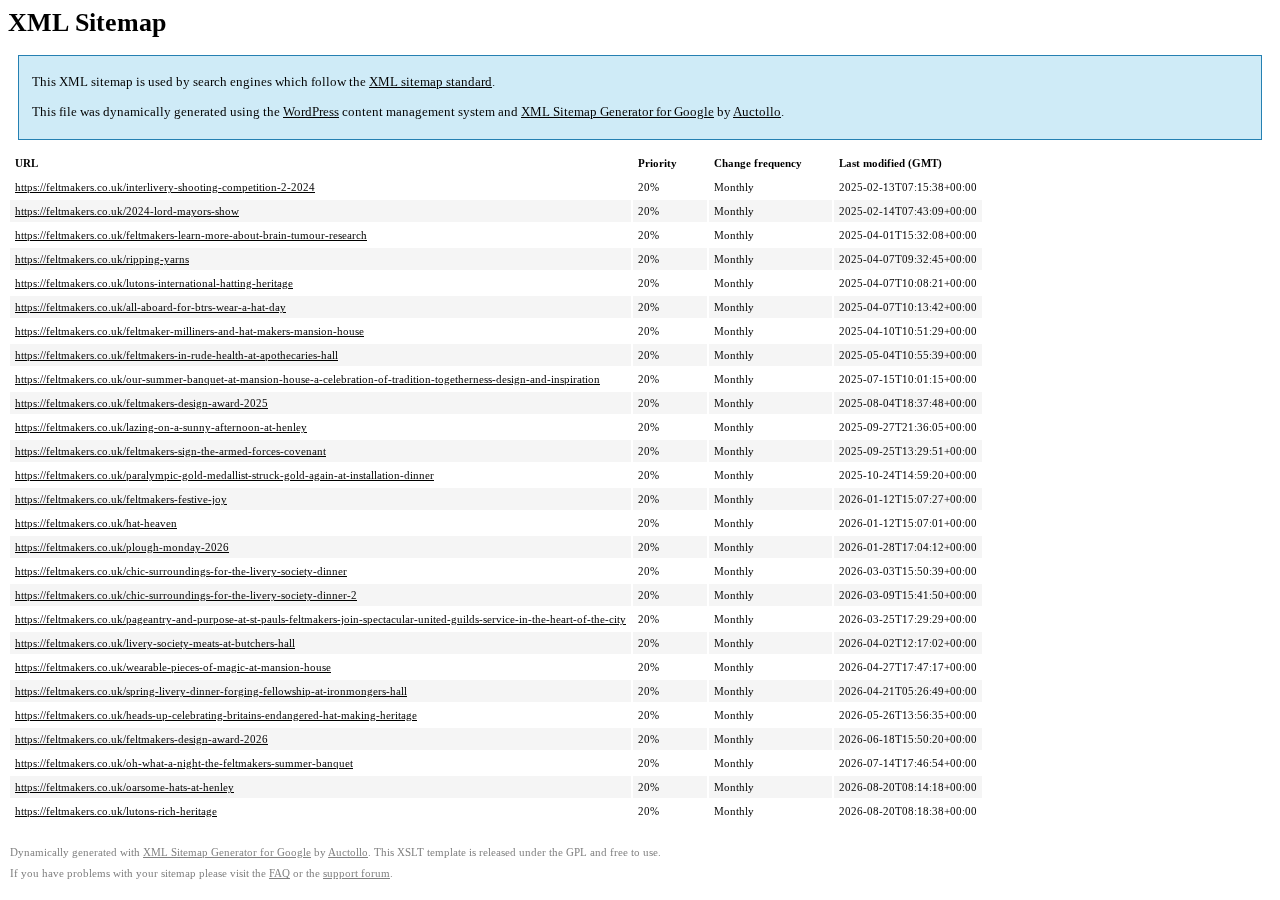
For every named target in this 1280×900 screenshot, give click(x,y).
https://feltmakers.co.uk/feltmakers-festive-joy (121, 499)
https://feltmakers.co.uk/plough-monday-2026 (122, 547)
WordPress (311, 111)
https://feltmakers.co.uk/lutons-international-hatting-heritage (154, 283)
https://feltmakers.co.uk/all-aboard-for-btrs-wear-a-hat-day (150, 307)
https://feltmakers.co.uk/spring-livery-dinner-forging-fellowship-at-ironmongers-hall (211, 691)
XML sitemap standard (430, 81)
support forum (356, 873)
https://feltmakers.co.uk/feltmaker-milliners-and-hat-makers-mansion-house (189, 331)
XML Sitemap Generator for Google (617, 111)
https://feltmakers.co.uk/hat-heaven (96, 523)
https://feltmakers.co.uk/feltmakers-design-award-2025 (141, 403)
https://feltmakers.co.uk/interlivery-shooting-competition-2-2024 (165, 187)
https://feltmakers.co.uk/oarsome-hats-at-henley (124, 787)
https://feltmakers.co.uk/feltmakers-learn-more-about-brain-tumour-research (191, 235)
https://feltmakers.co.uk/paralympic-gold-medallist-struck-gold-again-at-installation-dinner (224, 475)
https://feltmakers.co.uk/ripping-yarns (102, 259)
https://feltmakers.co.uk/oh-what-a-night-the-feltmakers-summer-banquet (184, 763)
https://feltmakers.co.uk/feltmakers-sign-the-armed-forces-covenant (170, 451)
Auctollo (757, 111)
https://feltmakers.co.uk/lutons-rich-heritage (116, 811)
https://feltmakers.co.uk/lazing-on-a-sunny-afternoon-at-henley (161, 427)
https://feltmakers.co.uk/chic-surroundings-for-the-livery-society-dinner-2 (186, 595)
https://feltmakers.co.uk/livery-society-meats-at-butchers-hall (155, 643)
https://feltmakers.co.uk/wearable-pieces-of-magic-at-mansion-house (173, 667)
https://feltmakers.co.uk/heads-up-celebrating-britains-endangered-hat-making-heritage (216, 715)
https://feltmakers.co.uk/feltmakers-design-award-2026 (141, 739)
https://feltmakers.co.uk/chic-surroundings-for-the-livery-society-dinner (181, 571)
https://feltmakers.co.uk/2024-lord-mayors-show (127, 211)
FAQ (279, 873)
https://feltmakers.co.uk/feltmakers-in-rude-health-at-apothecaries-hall (176, 355)
